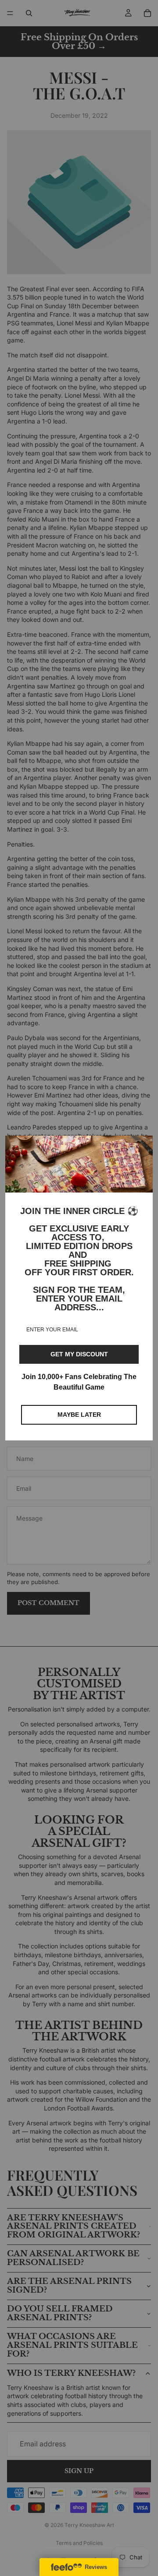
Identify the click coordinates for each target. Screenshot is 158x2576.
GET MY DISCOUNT (79, 1354)
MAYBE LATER (79, 1415)
